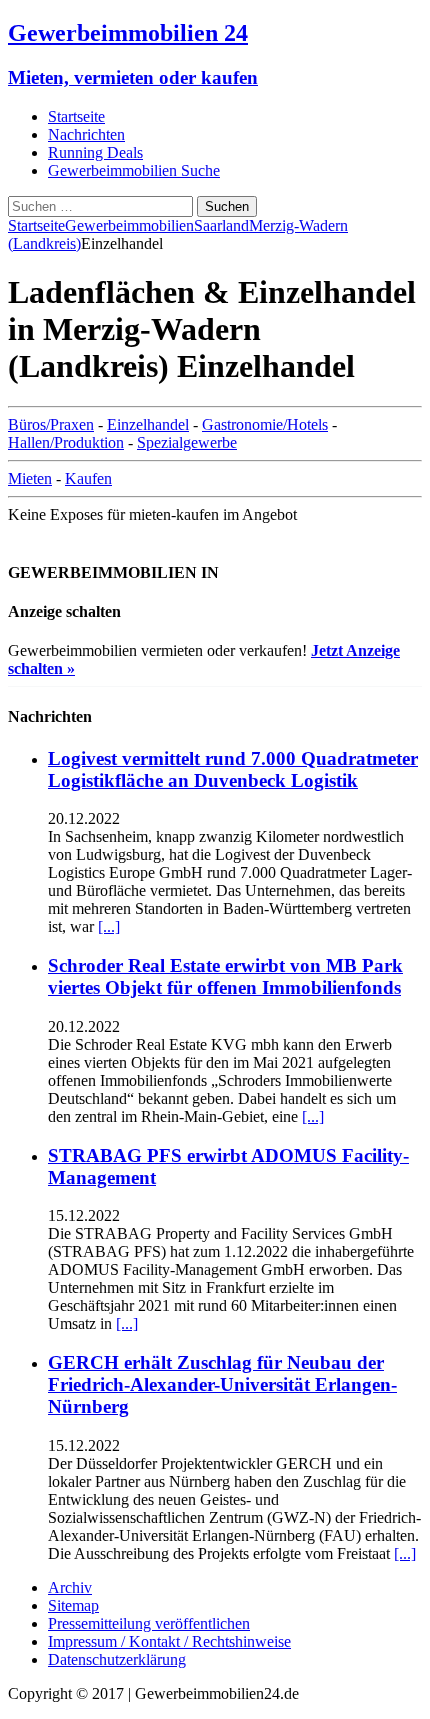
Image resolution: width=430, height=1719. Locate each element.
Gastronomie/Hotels (265, 424)
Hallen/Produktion (66, 442)
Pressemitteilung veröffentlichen (149, 1623)
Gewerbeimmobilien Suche (134, 170)
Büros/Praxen (51, 424)
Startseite (76, 116)
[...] (109, 926)
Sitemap (73, 1605)
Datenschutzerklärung (117, 1659)
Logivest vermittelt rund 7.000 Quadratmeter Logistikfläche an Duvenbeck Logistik (233, 769)
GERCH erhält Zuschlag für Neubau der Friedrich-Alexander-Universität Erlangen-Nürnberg (222, 1384)
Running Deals (95, 152)
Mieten (30, 478)
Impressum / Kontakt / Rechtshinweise (169, 1641)
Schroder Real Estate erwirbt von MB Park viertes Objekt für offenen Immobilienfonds (225, 976)
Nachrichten (86, 134)
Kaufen (88, 478)
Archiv (70, 1587)
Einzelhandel (148, 424)
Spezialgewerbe (187, 442)
